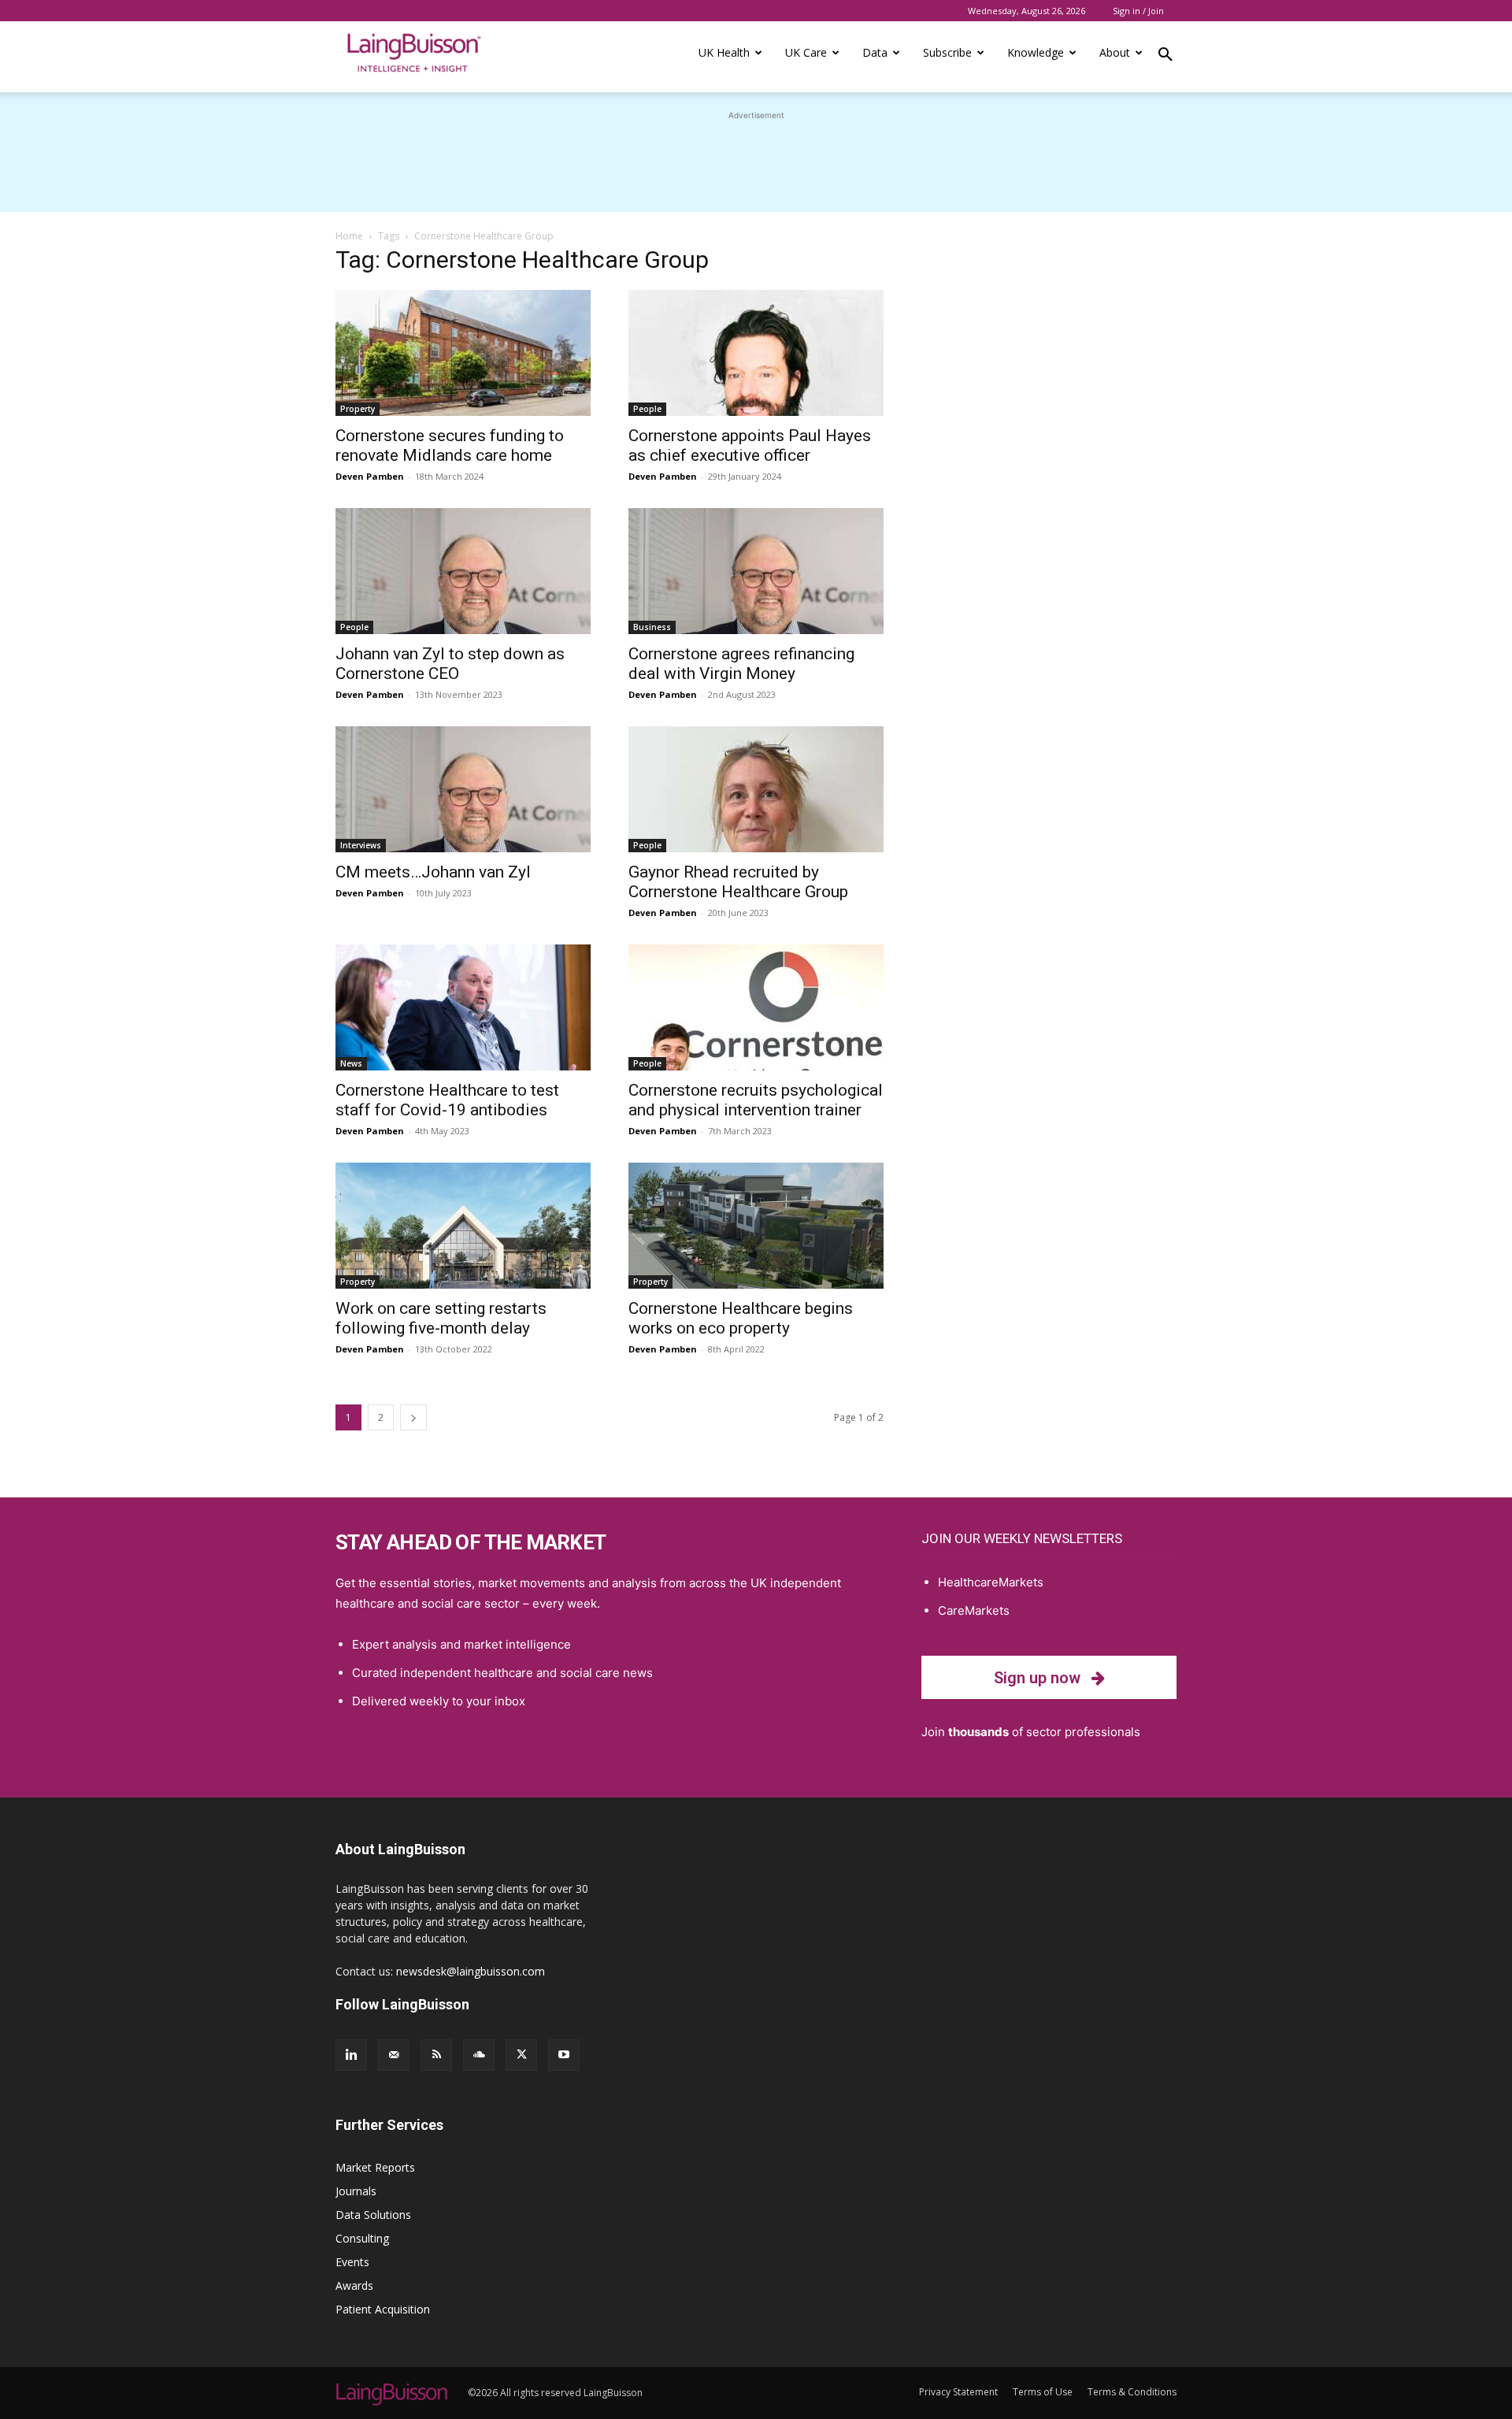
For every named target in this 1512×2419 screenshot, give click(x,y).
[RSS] (436, 2055)
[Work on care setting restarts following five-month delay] (463, 1226)
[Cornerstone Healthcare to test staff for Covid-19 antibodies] (463, 1007)
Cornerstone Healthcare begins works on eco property (741, 1318)
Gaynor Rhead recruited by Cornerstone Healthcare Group (738, 882)
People (647, 409)
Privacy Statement (958, 2392)
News (351, 1063)
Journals (356, 2191)
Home (349, 236)
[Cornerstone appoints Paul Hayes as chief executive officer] (756, 353)
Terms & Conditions (1132, 2392)
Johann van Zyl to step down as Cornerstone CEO (450, 664)
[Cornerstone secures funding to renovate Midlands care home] (463, 353)
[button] (1165, 57)
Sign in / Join (1138, 11)
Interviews (361, 845)
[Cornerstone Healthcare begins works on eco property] (756, 1226)
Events (352, 2262)
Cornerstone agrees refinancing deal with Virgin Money (741, 664)
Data (875, 52)
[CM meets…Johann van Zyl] (463, 789)
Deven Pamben (370, 476)
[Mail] (394, 2055)
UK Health (724, 52)
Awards (354, 2285)
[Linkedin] (351, 2055)
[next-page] (413, 1417)
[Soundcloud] (479, 2055)
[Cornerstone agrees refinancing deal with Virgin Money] (756, 571)
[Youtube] (564, 2055)
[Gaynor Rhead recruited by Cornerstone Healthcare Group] (756, 789)
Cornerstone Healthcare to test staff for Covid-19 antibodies (447, 1100)
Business (652, 627)
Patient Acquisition (383, 2309)
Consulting (362, 2238)
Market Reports (375, 2167)
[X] (521, 2055)
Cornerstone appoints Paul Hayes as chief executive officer (750, 445)
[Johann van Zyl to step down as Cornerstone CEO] (463, 571)
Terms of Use (1043, 2392)
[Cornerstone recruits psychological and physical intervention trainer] (756, 1007)
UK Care (806, 52)
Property (358, 409)
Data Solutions (373, 2215)
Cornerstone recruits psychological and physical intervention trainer (756, 1100)
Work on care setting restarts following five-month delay (441, 1318)
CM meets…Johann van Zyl (433, 872)
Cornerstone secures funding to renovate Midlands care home (450, 445)
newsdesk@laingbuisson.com (471, 1971)
